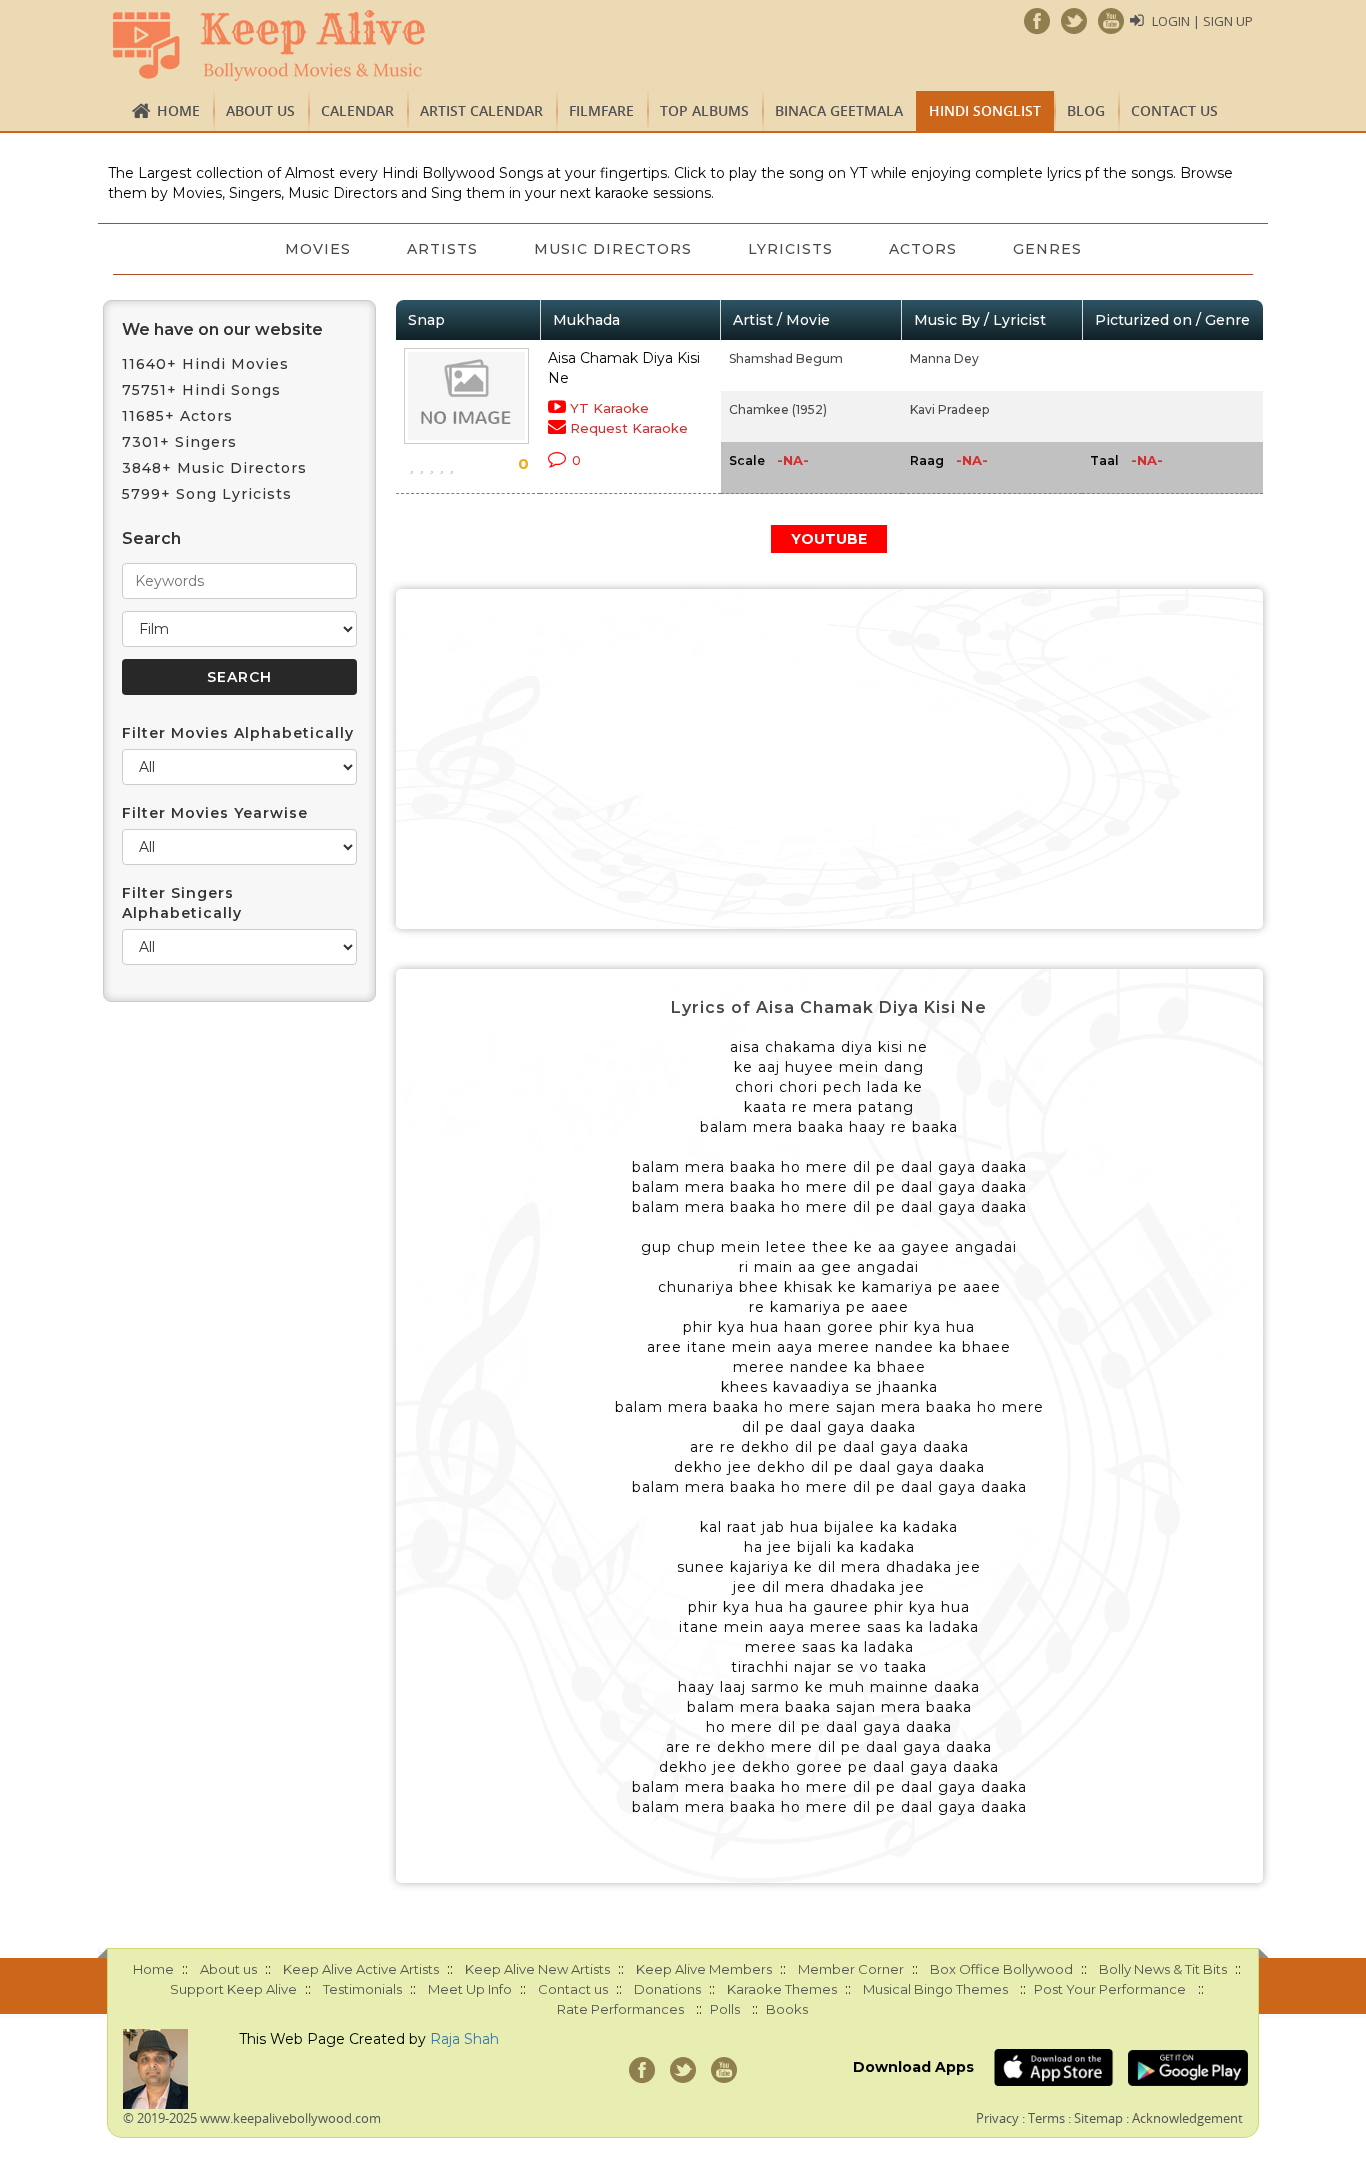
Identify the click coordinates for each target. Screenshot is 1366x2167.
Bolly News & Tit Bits (1163, 1969)
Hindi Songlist (985, 110)
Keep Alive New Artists (537, 1969)
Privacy (997, 2118)
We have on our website (222, 329)
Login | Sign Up (1202, 21)
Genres (1047, 249)
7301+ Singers (179, 442)
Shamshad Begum (786, 358)
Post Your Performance (1110, 1989)
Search (151, 538)
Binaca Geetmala (839, 110)
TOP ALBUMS (704, 110)
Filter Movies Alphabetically (238, 733)
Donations (667, 1989)
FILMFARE (601, 110)
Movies (318, 249)
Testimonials (362, 1989)
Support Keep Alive (233, 1989)
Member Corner (851, 1969)
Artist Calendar (481, 110)
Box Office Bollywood (1001, 1969)
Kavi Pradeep (949, 409)
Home (178, 110)
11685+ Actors (177, 416)
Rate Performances (620, 2009)
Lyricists (790, 249)
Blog (1086, 110)
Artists (442, 249)
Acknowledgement (1187, 2118)
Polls (725, 2009)
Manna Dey (944, 358)
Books (787, 2009)
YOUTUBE (829, 539)
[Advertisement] (830, 759)
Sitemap (1098, 2118)
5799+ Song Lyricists (207, 494)
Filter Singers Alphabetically (182, 903)
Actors (923, 249)
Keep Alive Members (704, 1969)
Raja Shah (464, 2039)
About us (260, 110)
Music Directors (613, 249)
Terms (1046, 2118)
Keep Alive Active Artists (361, 1969)
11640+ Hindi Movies (205, 364)
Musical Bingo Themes (935, 1989)
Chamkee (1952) (778, 409)
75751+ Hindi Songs (201, 390)
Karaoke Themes (782, 1989)
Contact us (1174, 110)
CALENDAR (357, 110)
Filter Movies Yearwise (215, 813)
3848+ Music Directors (214, 468)
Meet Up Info (470, 1989)
